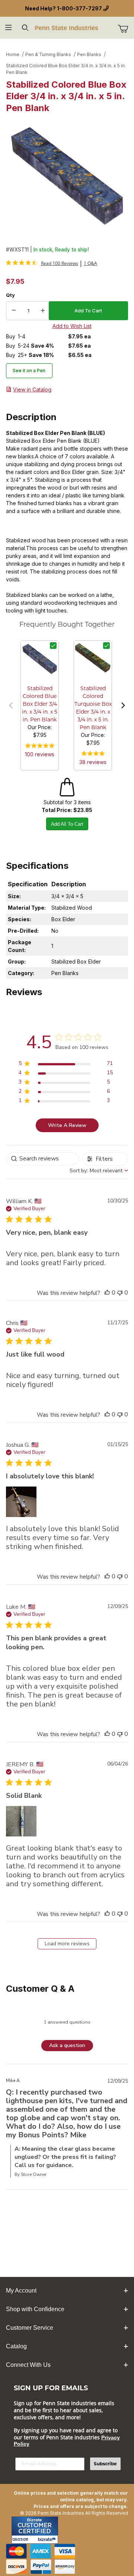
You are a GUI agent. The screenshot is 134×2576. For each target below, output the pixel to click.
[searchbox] (42, 1159)
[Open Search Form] (25, 28)
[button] (11, 705)
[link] (42, 263)
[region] (66, 1065)
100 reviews (40, 754)
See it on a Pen (29, 371)
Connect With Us (28, 2365)
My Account (21, 2291)
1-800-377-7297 (79, 8)
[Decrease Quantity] (14, 311)
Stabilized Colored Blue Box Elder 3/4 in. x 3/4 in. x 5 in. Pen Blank (66, 69)
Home (13, 54)
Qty (10, 295)
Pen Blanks (89, 54)
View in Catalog (32, 389)
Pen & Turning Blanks (48, 54)
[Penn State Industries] (67, 27)
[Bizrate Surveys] (48, 2539)
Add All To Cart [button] (67, 824)
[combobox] (99, 1171)
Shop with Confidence (35, 2309)
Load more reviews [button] (67, 1944)
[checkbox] (53, 646)
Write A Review (67, 1125)
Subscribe (105, 2464)
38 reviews (93, 762)
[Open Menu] (8, 28)
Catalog (16, 2346)
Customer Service (30, 2328)
